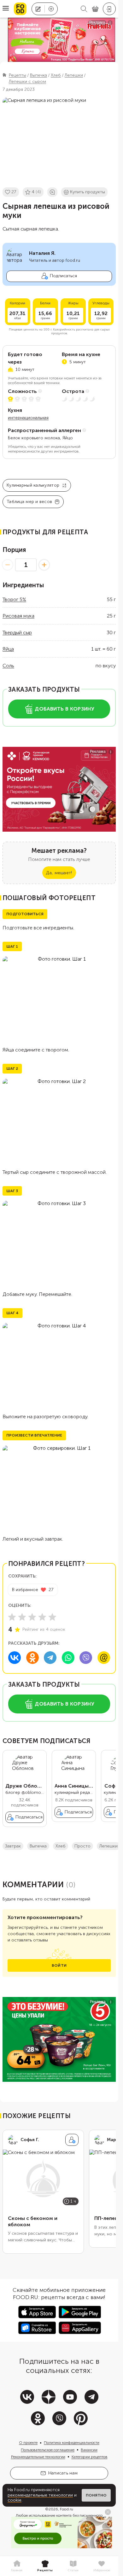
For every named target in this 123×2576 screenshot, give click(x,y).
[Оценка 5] (52, 1617)
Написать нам (63, 2473)
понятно (96, 2495)
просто (82, 1846)
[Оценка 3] (32, 1617)
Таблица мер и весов (29, 502)
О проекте (28, 2443)
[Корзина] (95, 9)
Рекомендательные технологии (38, 2457)
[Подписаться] (72, 2140)
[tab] (17, 2566)
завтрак (13, 1846)
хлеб (61, 1846)
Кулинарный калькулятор (33, 485)
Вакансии (89, 2450)
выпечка (38, 1846)
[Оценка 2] (22, 1617)
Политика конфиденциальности (72, 2443)
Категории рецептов (90, 2457)
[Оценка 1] (12, 1617)
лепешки (108, 1846)
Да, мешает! (59, 873)
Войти (59, 1965)
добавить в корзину (64, 709)
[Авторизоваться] (109, 9)
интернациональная (28, 418)
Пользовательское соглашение (48, 2450)
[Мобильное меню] (6, 9)
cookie (15, 2500)
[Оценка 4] (42, 1617)
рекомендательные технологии (40, 2495)
